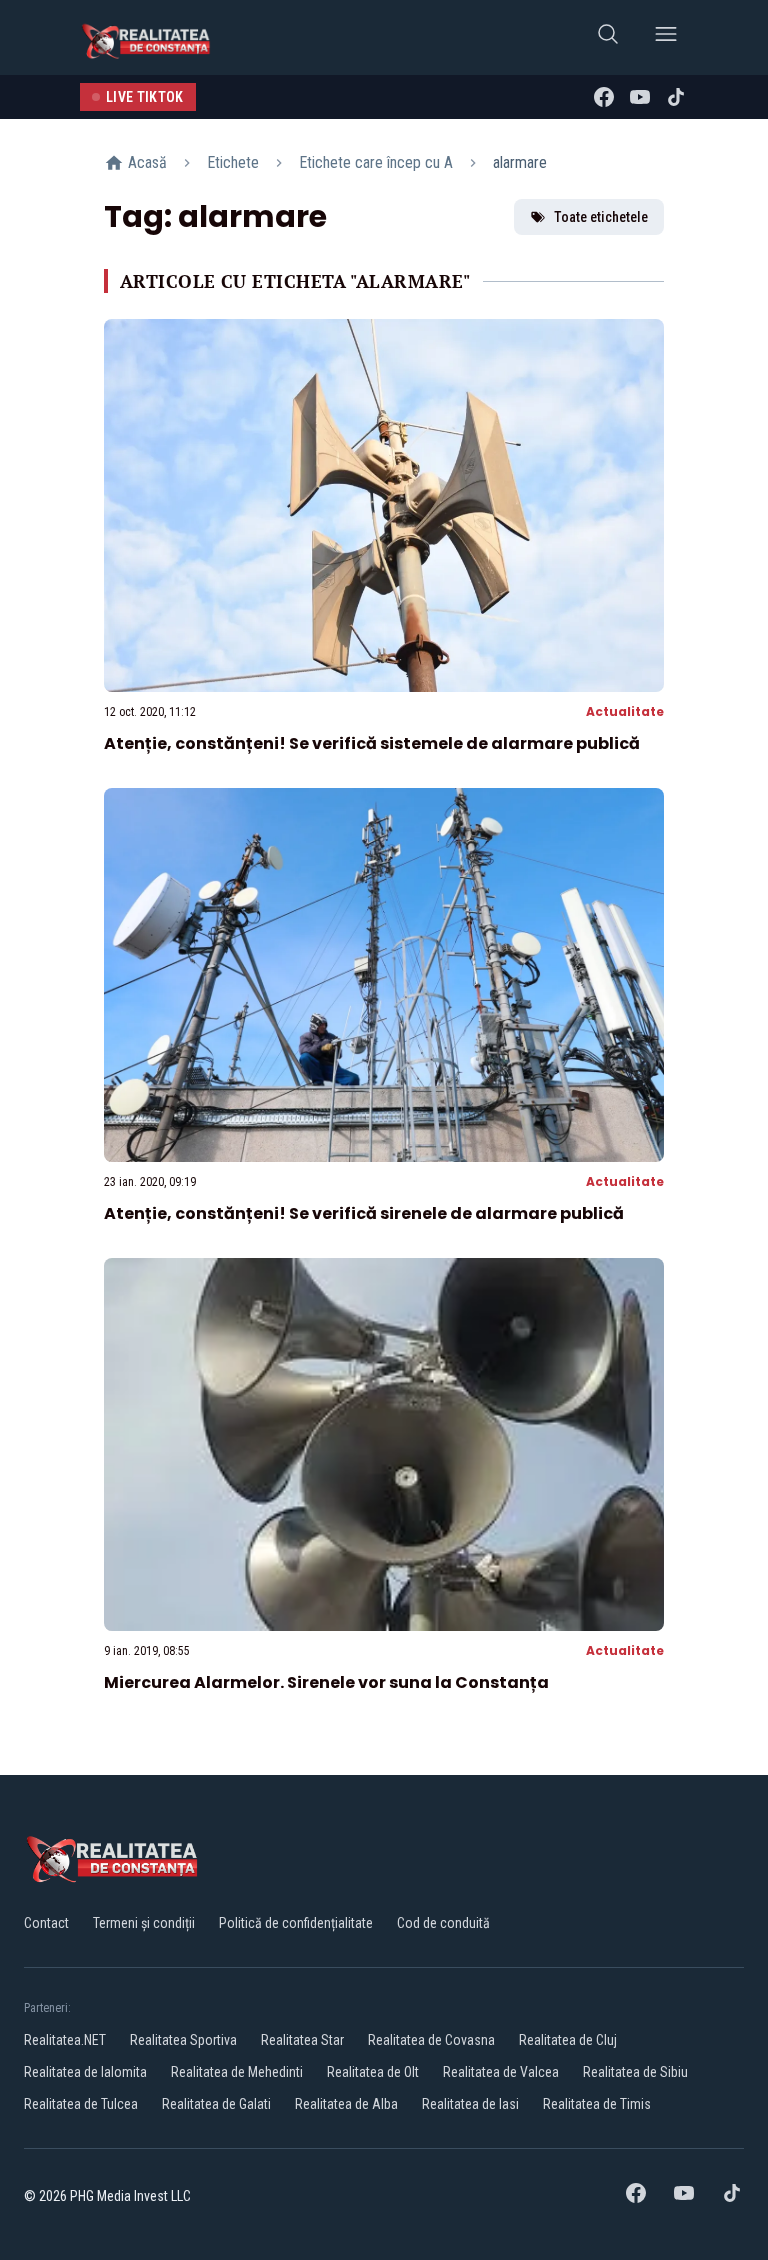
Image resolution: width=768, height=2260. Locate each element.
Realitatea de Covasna (431, 2040)
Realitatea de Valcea (501, 2072)
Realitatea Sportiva (183, 2040)
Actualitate (625, 711)
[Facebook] (604, 97)
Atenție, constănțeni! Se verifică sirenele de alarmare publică (364, 1213)
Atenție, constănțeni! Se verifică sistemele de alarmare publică (372, 743)
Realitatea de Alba (346, 2104)
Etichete (233, 162)
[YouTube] (640, 97)
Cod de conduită (443, 1923)
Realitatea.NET (65, 2040)
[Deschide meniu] (666, 37)
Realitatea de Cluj (568, 2040)
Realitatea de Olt (373, 2072)
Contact (46, 1923)
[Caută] (608, 37)
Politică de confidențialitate (296, 1923)
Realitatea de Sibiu (635, 2072)
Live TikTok (145, 97)
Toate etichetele (601, 217)
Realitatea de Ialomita (85, 2072)
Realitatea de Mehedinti (237, 2072)
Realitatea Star (302, 2040)
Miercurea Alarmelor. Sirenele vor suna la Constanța (326, 1682)
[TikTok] (676, 97)
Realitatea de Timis (597, 2104)
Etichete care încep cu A (376, 162)
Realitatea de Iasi (470, 2104)
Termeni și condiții (144, 1923)
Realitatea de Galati (216, 2104)
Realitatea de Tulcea (81, 2104)
